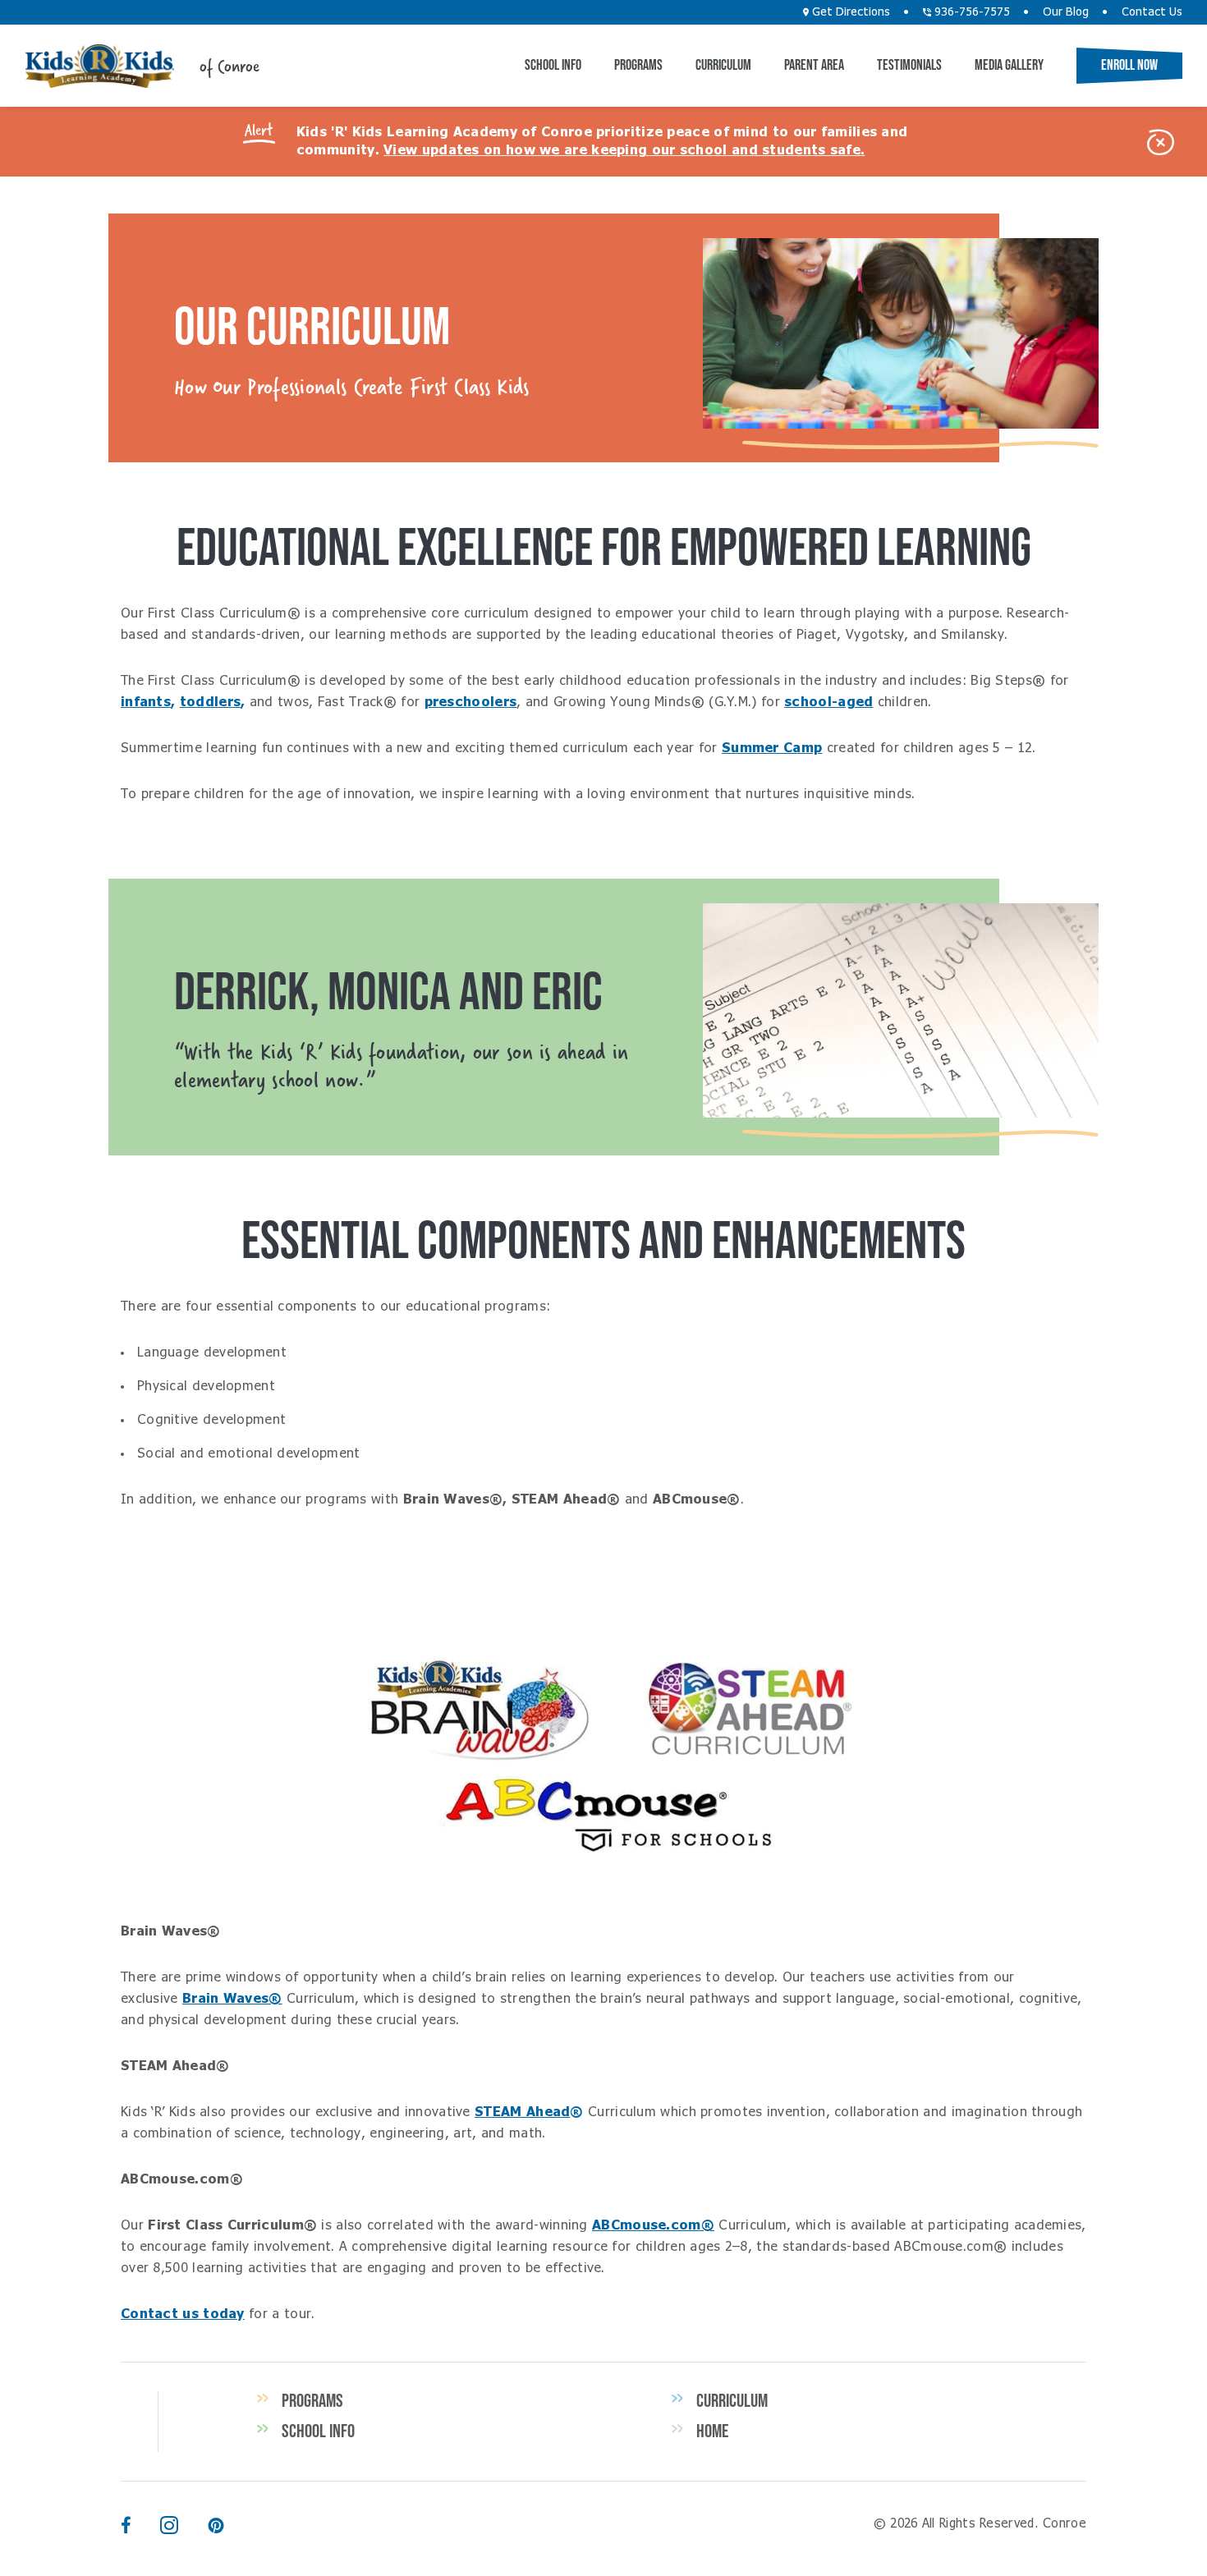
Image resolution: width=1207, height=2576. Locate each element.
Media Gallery (1009, 65)
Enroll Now (1129, 65)
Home (712, 2431)
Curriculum (723, 65)
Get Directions (849, 12)
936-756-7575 (971, 12)
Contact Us (1152, 12)
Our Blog (1066, 12)
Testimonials (909, 65)
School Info (553, 65)
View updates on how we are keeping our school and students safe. (624, 150)
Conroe (99, 66)
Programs (638, 65)
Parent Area (814, 65)
